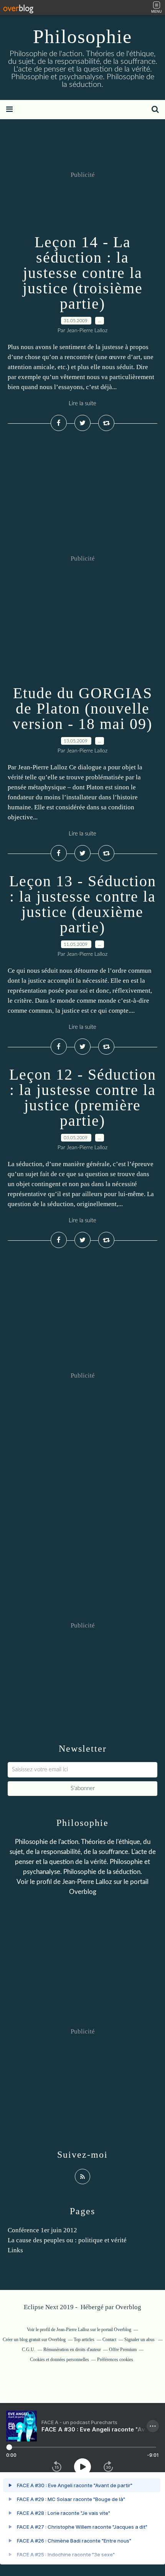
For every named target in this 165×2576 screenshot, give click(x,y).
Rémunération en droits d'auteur (72, 2350)
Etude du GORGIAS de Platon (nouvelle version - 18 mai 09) (82, 708)
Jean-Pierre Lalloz (87, 1882)
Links (15, 2250)
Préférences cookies (115, 2360)
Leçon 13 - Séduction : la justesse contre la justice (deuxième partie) (83, 904)
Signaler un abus (140, 2340)
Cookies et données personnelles (59, 2360)
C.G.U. (29, 2350)
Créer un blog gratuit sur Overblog (34, 2340)
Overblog (128, 2307)
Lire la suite (82, 404)
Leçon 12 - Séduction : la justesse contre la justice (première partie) (83, 1097)
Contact (109, 2340)
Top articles (84, 2340)
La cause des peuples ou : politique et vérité (67, 2240)
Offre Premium (123, 2350)
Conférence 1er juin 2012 (42, 2230)
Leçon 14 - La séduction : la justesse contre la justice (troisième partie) (83, 273)
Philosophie (82, 37)
